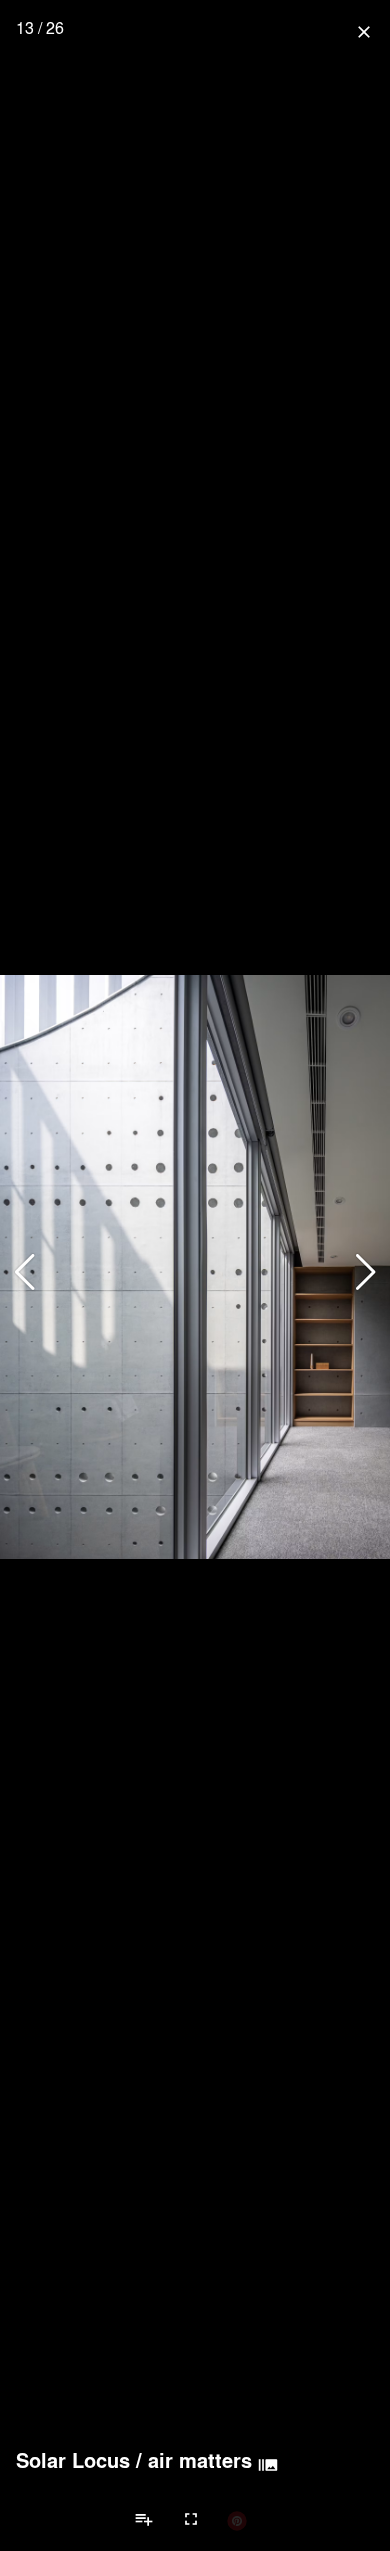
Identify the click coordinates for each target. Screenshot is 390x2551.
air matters (200, 2460)
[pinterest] (237, 2520)
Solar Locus (73, 2460)
